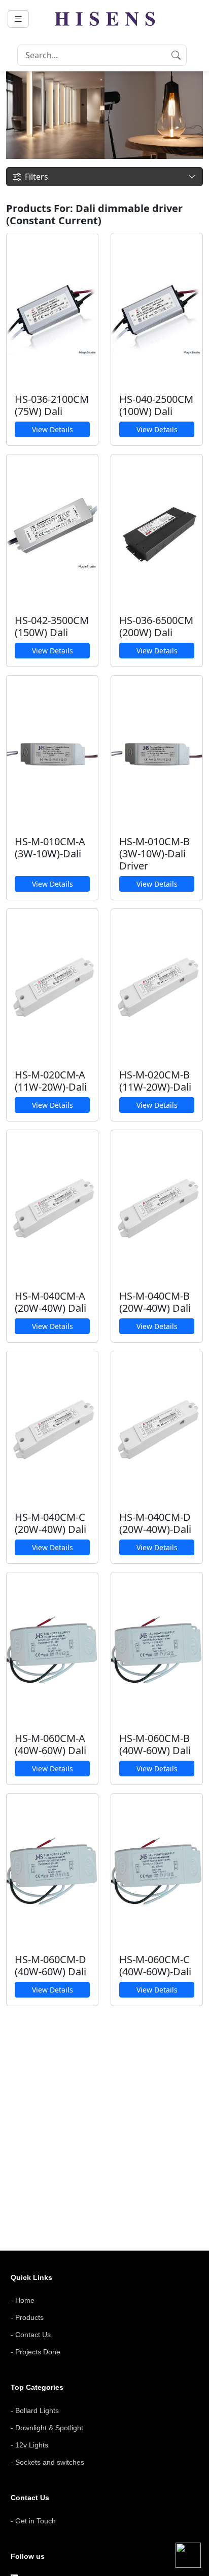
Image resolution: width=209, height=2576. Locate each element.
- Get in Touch (33, 2521)
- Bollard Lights (35, 2411)
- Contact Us (31, 2335)
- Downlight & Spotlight (47, 2428)
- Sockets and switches (47, 2462)
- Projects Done (36, 2352)
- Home (23, 2300)
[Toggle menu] (18, 19)
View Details (53, 429)
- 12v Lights (29, 2445)
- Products (27, 2317)
